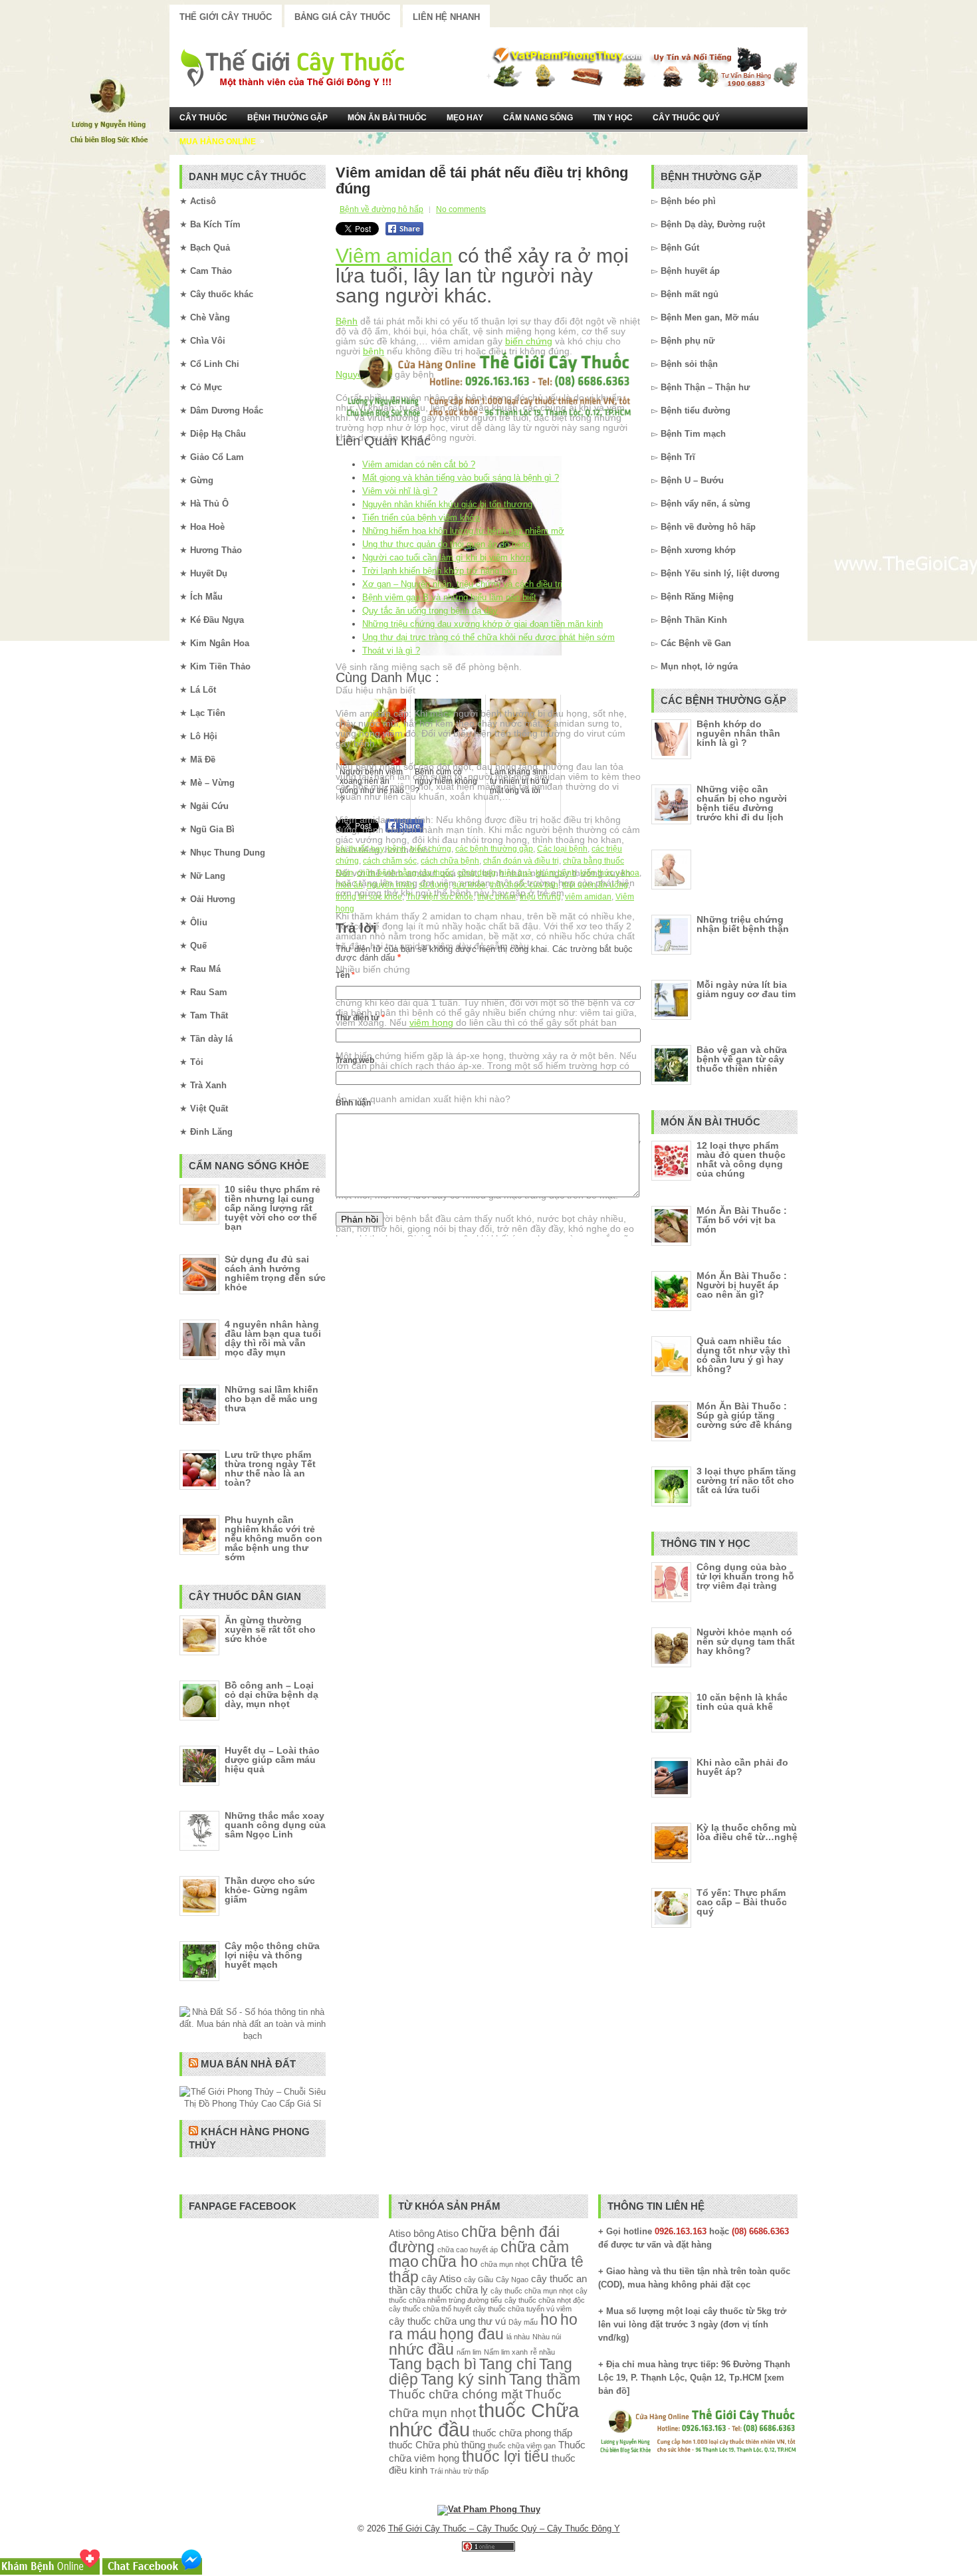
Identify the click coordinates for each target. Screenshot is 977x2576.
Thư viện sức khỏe (440, 897)
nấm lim (469, 2352)
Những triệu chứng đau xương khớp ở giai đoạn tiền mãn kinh (483, 624)
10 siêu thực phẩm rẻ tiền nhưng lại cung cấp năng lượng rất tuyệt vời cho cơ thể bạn (272, 1208)
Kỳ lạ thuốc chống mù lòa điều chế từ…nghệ (747, 1832)
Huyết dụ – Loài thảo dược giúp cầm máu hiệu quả (272, 1760)
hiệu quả (516, 873)
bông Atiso (436, 2233)
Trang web (355, 1060)
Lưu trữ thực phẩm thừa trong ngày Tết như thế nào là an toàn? (270, 1468)
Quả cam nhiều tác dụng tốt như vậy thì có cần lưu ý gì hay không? (743, 1355)
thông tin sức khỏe (369, 897)
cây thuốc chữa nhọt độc (545, 2300)
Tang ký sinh (464, 2380)
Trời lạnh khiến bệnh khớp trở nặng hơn (440, 571)
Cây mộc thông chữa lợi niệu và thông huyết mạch (272, 1955)
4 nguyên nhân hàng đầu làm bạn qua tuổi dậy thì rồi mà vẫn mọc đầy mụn (273, 1338)
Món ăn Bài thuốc (387, 118)
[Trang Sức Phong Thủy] (489, 419)
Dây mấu (523, 2322)
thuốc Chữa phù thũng (437, 2445)
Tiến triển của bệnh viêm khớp (421, 518)
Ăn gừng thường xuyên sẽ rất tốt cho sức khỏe (270, 1629)
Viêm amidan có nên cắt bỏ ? (419, 464)
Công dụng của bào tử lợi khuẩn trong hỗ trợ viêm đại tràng (745, 1576)
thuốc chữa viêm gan (522, 2446)
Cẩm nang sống (538, 118)
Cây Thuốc (203, 118)
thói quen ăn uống (595, 885)
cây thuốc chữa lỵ (449, 2290)
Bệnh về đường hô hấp (381, 209)
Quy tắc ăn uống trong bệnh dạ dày (430, 611)
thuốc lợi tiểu (505, 2457)
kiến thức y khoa (610, 873)
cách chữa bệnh (450, 861)
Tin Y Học (613, 118)
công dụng (477, 873)
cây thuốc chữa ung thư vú (447, 2321)
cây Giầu (479, 2280)
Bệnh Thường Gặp (287, 118)
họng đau (472, 2334)
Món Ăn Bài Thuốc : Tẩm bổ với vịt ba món (742, 1220)
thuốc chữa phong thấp (522, 2433)
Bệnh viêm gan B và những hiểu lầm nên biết (449, 597)
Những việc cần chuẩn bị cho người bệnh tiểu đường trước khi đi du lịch (742, 803)
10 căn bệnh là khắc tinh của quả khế (742, 1702)
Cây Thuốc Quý (686, 118)
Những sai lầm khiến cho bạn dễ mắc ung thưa (271, 1399)
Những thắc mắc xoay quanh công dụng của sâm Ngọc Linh (275, 1825)
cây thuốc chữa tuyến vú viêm (523, 2309)
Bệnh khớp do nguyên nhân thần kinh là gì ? (738, 733)
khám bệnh (556, 873)
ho (549, 2320)
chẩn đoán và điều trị (521, 861)
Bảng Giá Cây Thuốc (342, 17)
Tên (345, 975)
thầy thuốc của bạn (524, 885)
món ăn (349, 885)
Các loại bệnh (562, 849)
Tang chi (508, 2364)
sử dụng (434, 885)
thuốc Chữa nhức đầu (484, 2420)
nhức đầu (421, 2350)
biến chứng (529, 341)
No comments (461, 209)
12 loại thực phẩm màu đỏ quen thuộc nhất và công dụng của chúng (741, 1159)
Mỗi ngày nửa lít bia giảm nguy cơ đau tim (746, 989)
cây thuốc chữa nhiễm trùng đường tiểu (488, 2295)
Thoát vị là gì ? (391, 650)
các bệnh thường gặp (494, 849)
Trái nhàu (445, 2471)
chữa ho (450, 2262)
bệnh (397, 849)
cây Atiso (441, 2279)
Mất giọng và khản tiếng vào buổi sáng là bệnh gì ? (461, 478)
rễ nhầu (543, 2352)
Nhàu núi (547, 2337)
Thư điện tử (360, 1018)
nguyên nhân (391, 885)
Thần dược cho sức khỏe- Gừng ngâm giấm (270, 1890)
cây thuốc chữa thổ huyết (430, 2309)
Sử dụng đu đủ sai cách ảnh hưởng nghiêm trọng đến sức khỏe (275, 1273)
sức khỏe (469, 885)
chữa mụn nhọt (505, 2264)
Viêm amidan (394, 256)
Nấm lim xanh (506, 2352)
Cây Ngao (512, 2280)
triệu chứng (540, 897)
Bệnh (347, 321)
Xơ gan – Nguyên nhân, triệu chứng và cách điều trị (462, 584)
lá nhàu (518, 2337)
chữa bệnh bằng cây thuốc (405, 873)
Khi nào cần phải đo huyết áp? (742, 1767)
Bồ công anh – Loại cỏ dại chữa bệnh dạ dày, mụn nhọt (271, 1695)
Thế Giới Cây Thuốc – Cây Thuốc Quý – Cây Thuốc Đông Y (504, 2528)
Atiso (400, 2233)
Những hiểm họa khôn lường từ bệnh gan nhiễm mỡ (463, 531)
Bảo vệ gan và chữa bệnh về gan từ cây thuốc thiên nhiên (742, 1059)
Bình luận (353, 1103)
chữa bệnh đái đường (474, 2240)
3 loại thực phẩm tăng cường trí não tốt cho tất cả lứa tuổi (746, 1480)
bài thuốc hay (360, 849)
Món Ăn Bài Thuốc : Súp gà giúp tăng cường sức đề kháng (744, 1415)
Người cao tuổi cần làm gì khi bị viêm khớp (446, 557)
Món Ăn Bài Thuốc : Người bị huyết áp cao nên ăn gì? (742, 1285)
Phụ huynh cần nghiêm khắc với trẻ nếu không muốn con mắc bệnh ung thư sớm (273, 1538)
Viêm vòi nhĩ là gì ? (400, 491)
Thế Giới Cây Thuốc (226, 17)
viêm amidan (588, 897)
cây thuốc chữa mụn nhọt (532, 2291)
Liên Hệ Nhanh (446, 17)
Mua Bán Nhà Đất (248, 2064)
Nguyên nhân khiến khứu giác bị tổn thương (447, 504)
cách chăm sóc (390, 861)
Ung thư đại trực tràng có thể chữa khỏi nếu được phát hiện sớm (489, 637)
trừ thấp (476, 2471)
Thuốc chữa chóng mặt (456, 2394)
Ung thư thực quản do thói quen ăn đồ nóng (446, 544)
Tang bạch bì (433, 2364)
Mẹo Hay (465, 118)
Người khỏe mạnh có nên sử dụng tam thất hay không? (746, 1641)
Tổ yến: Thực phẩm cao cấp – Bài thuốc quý (742, 1902)
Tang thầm (545, 2380)
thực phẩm (496, 897)
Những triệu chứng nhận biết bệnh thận (743, 924)
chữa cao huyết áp (468, 2250)
